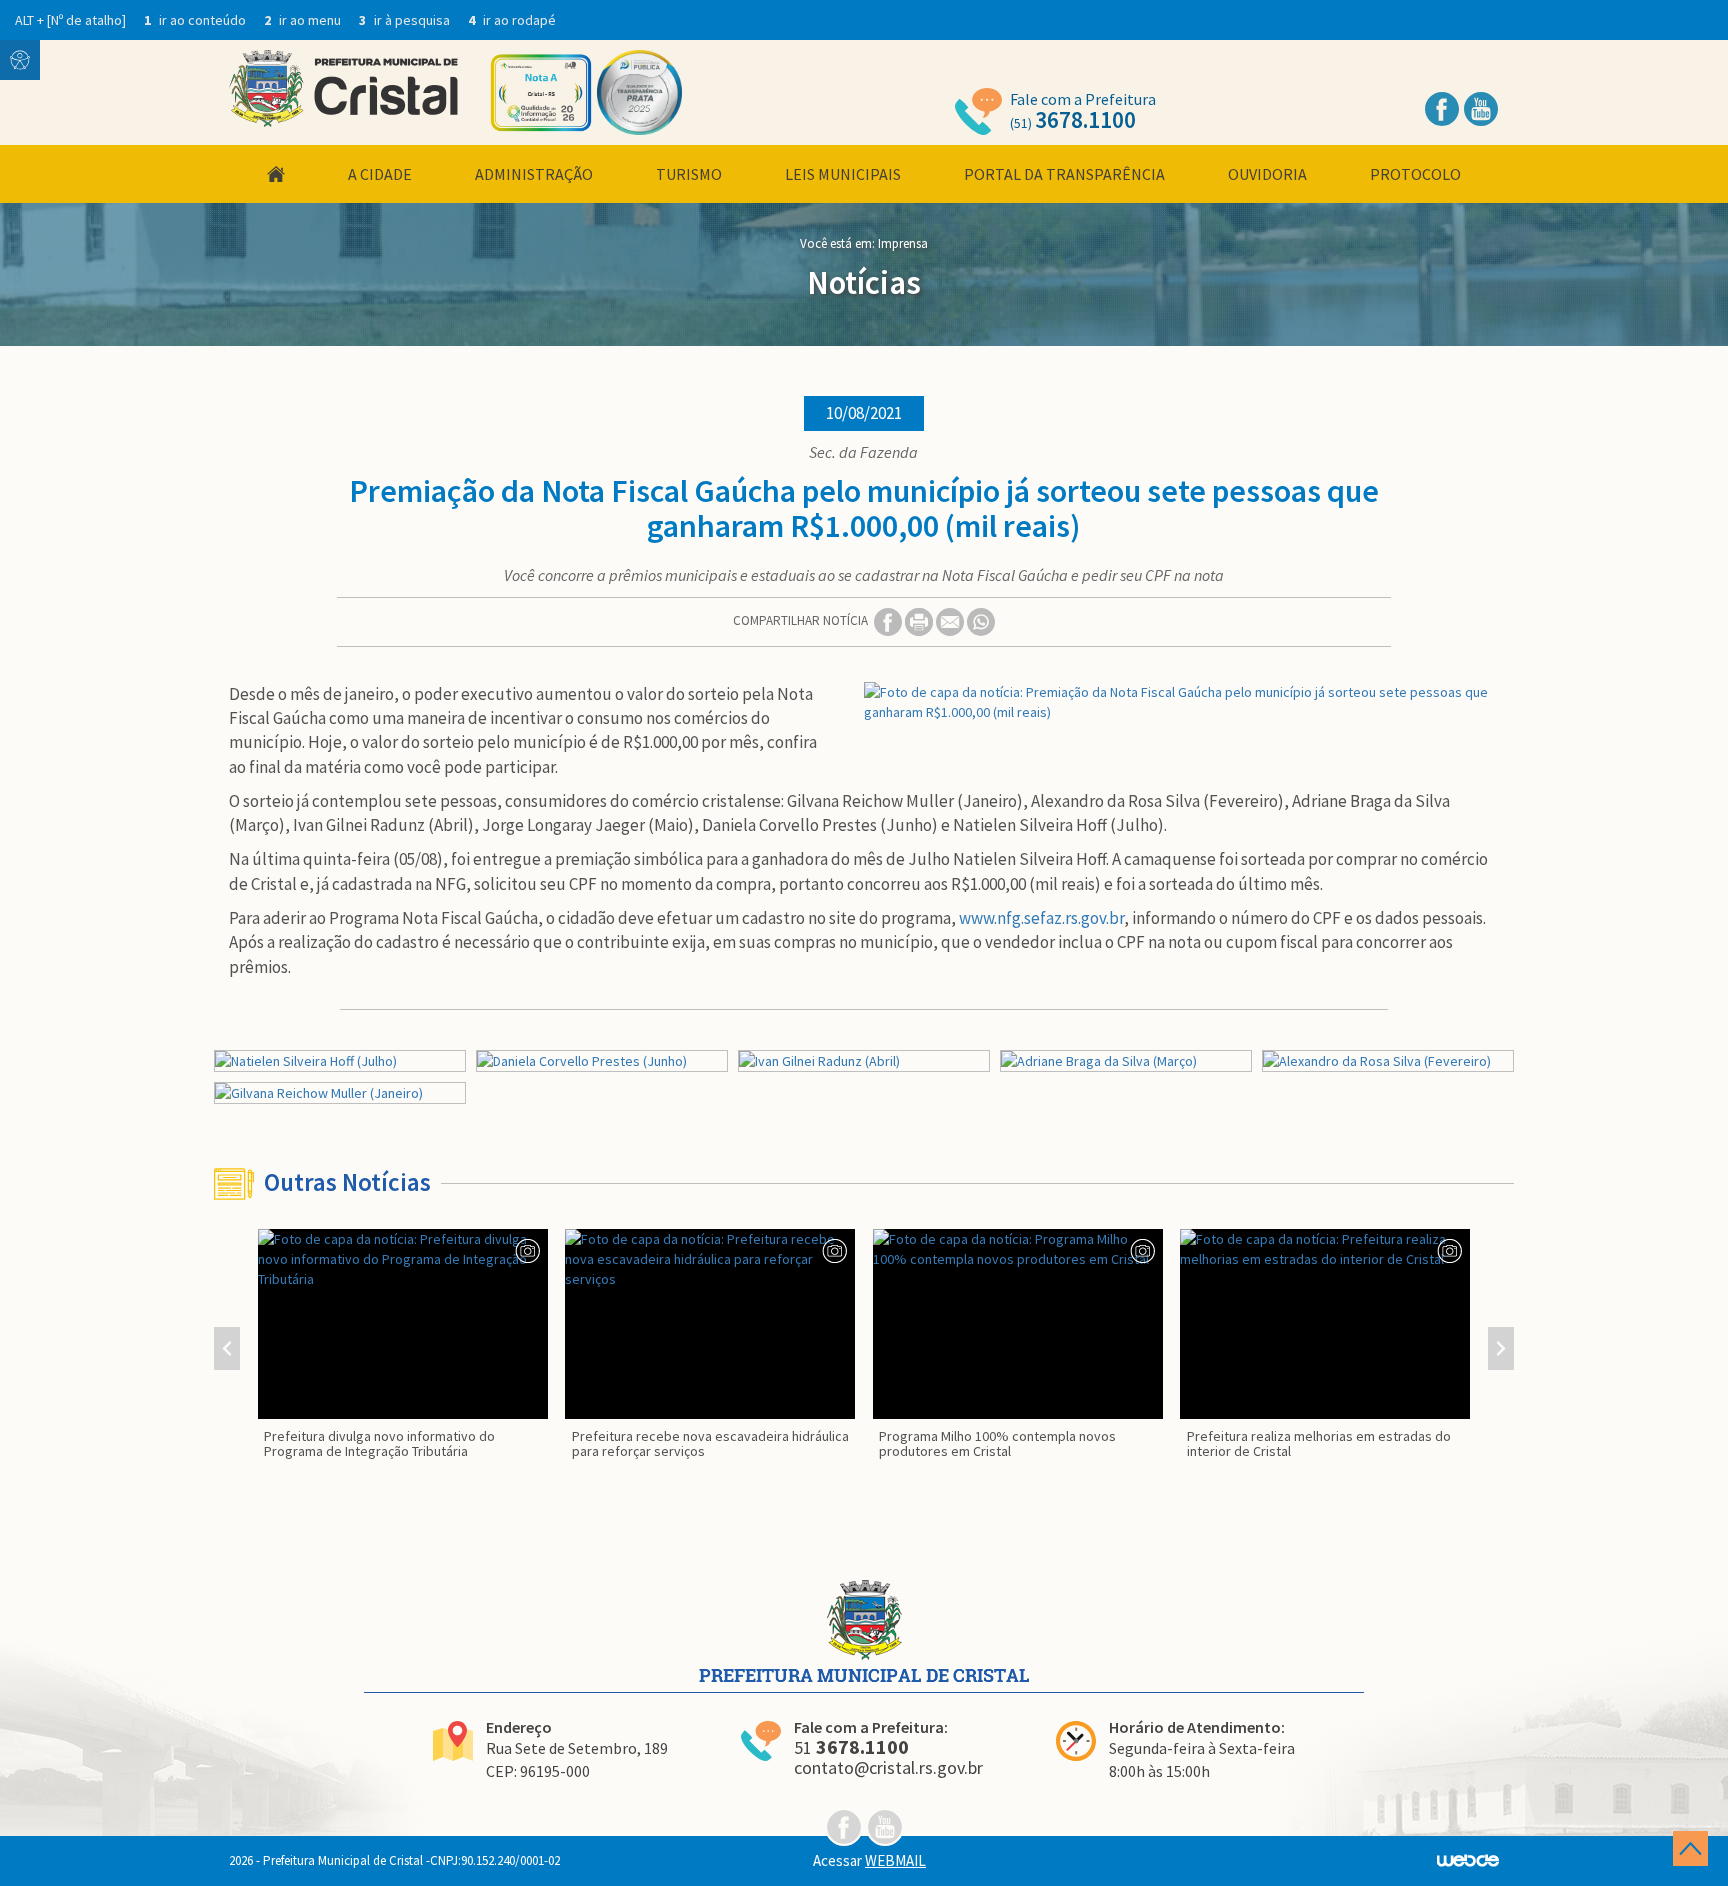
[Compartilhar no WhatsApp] (981, 620)
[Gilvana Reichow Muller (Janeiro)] (340, 1093)
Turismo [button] (689, 174)
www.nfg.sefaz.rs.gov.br (1041, 918)
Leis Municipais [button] (843, 174)
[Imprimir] (920, 620)
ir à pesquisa (406, 20)
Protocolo (1415, 174)
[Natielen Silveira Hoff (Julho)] (340, 1061)
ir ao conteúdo (196, 20)
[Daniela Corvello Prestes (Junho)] (602, 1061)
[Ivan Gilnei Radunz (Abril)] (864, 1061)
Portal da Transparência (1064, 174)
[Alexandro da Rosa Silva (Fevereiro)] (1388, 1061)
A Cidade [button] (380, 174)
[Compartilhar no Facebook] (889, 620)
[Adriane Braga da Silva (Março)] (1126, 1061)
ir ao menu (304, 20)
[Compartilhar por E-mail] (951, 620)
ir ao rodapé (512, 20)
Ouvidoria (1267, 174)
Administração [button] (534, 174)
